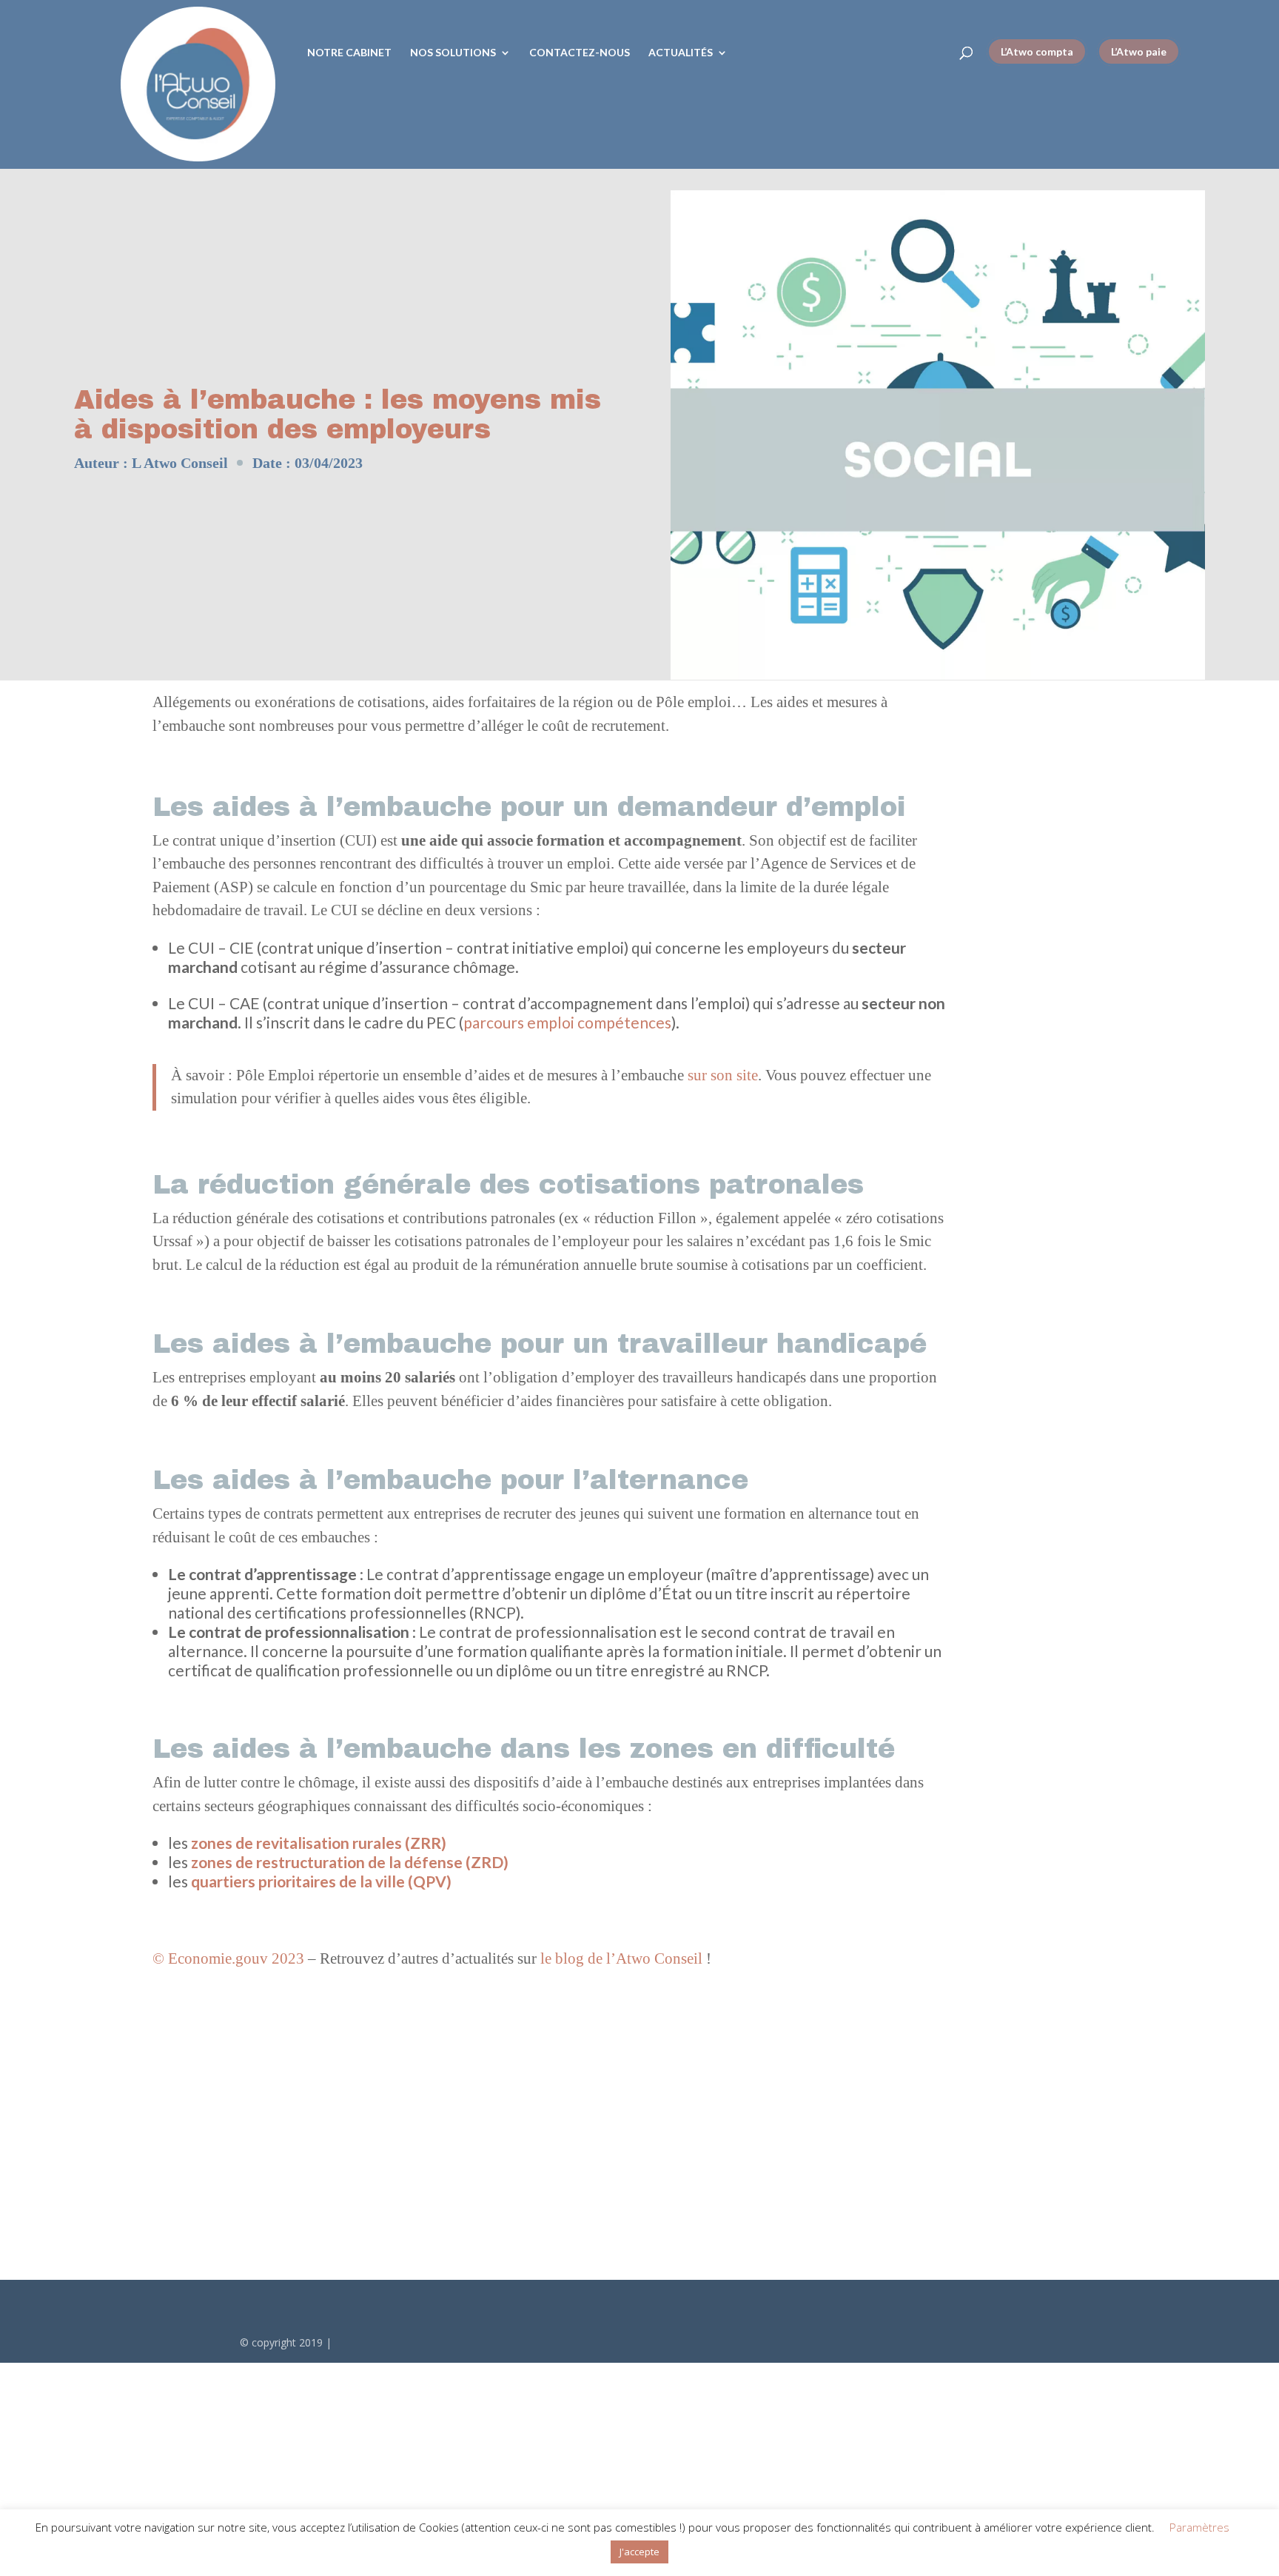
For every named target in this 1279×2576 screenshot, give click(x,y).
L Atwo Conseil (180, 463)
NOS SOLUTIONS (453, 53)
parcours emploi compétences (567, 1022)
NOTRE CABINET (349, 53)
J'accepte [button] (639, 2552)
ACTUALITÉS (681, 53)
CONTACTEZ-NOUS (580, 53)
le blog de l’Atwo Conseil (621, 1958)
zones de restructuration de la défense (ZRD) (350, 1862)
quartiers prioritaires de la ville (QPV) (321, 1881)
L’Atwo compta (1037, 51)
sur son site (723, 1075)
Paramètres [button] (1199, 2527)
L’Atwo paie (1139, 51)
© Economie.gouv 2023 (228, 1958)
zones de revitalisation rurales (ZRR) (319, 1843)
